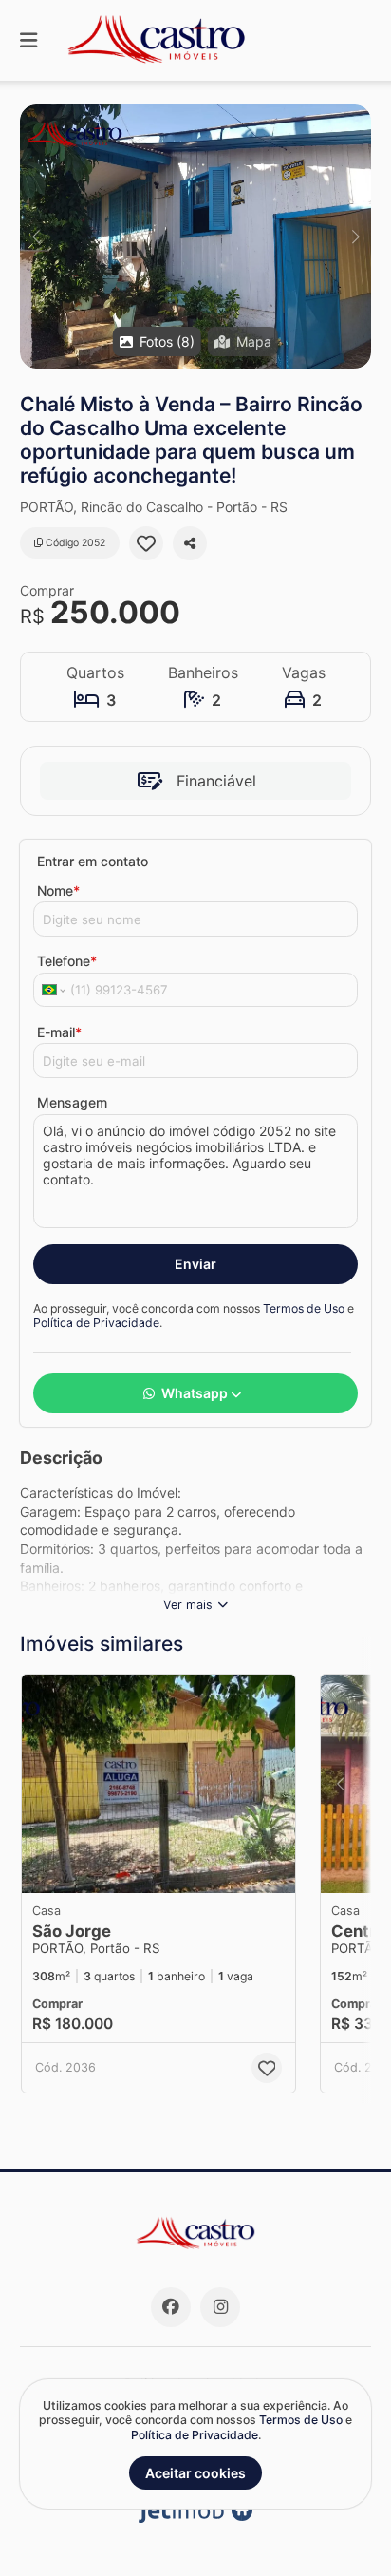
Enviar (195, 1264)
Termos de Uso (304, 1308)
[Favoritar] (146, 543)
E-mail (59, 1032)
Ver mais (188, 1605)
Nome (58, 890)
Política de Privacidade (96, 1323)
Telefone (67, 961)
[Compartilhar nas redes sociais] (190, 543)
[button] (195, 237)
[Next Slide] (355, 237)
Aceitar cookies (195, 2473)
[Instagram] (220, 2307)
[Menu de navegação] (28, 40)
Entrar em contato (93, 861)
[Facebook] (171, 2307)
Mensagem (72, 1102)
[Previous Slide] (36, 237)
